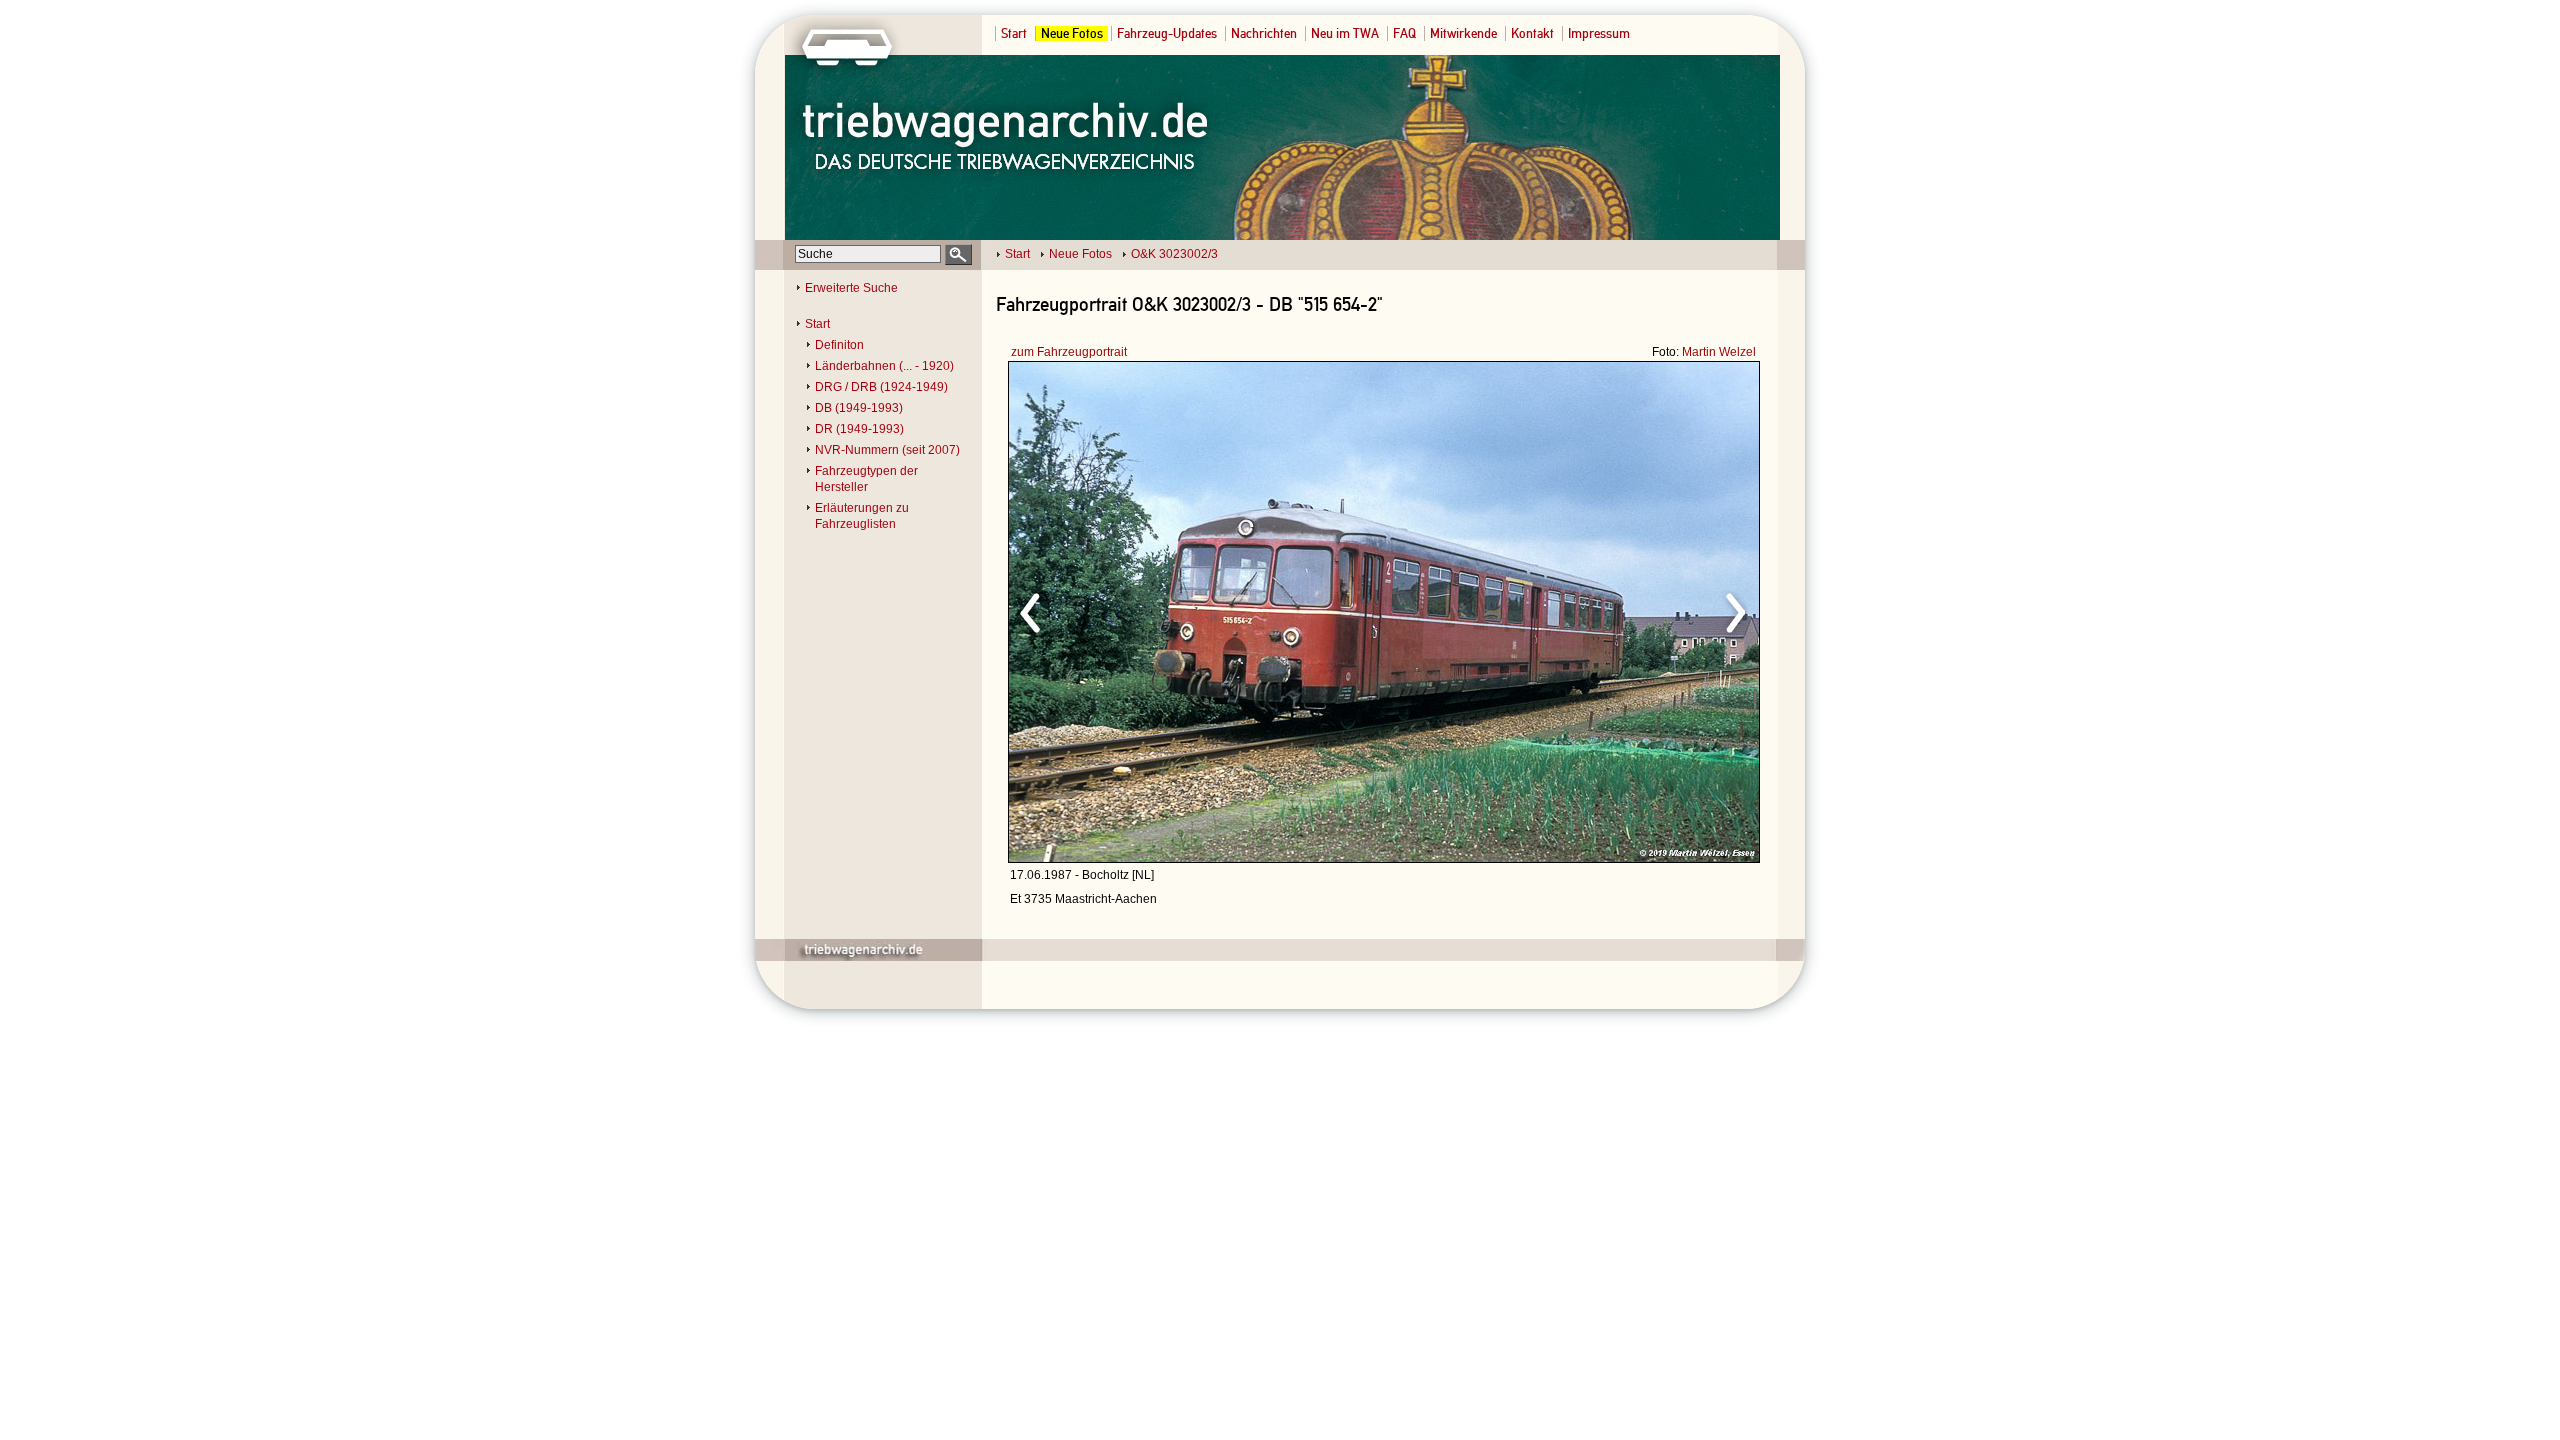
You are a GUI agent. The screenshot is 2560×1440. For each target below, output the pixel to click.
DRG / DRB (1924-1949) (881, 387)
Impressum (1599, 33)
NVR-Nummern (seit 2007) (887, 450)
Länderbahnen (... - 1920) (884, 366)
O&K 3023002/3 (1174, 254)
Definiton (839, 345)
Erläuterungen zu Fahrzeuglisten (862, 516)
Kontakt (1532, 33)
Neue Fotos (1072, 33)
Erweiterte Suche (851, 288)
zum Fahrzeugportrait (1069, 352)
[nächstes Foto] (1560, 610)
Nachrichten (1264, 33)
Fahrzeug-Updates (1167, 33)
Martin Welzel (1719, 352)
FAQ (1404, 33)
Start (1014, 33)
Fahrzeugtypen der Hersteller (866, 479)
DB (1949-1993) (859, 408)
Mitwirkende (1463, 33)
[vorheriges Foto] (1200, 610)
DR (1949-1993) (859, 429)
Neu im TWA (1345, 33)
